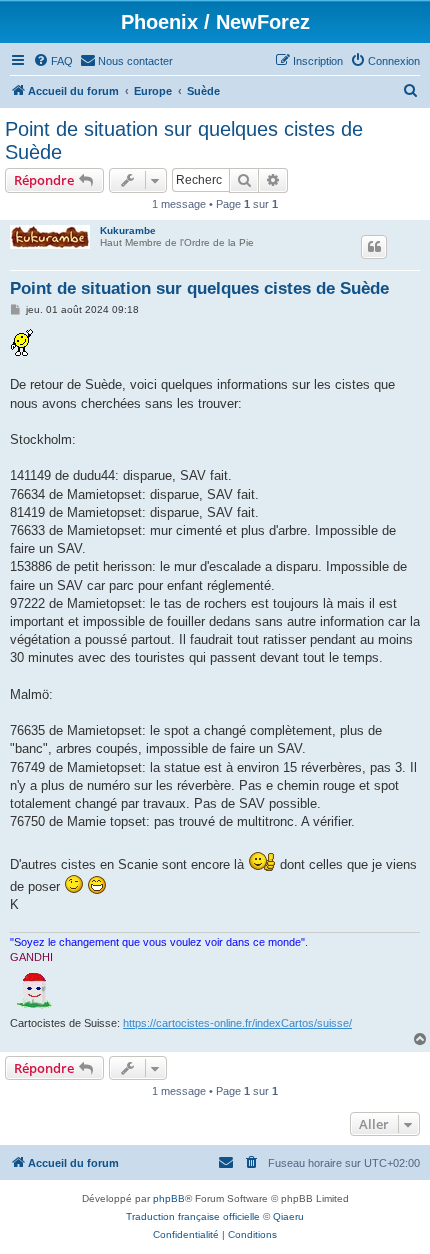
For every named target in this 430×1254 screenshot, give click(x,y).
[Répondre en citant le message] (374, 247)
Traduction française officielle (193, 1216)
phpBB (169, 1198)
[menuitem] (53, 61)
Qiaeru (288, 1216)
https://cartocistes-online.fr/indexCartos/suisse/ (237, 1023)
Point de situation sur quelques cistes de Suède (184, 140)
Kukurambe (128, 230)
